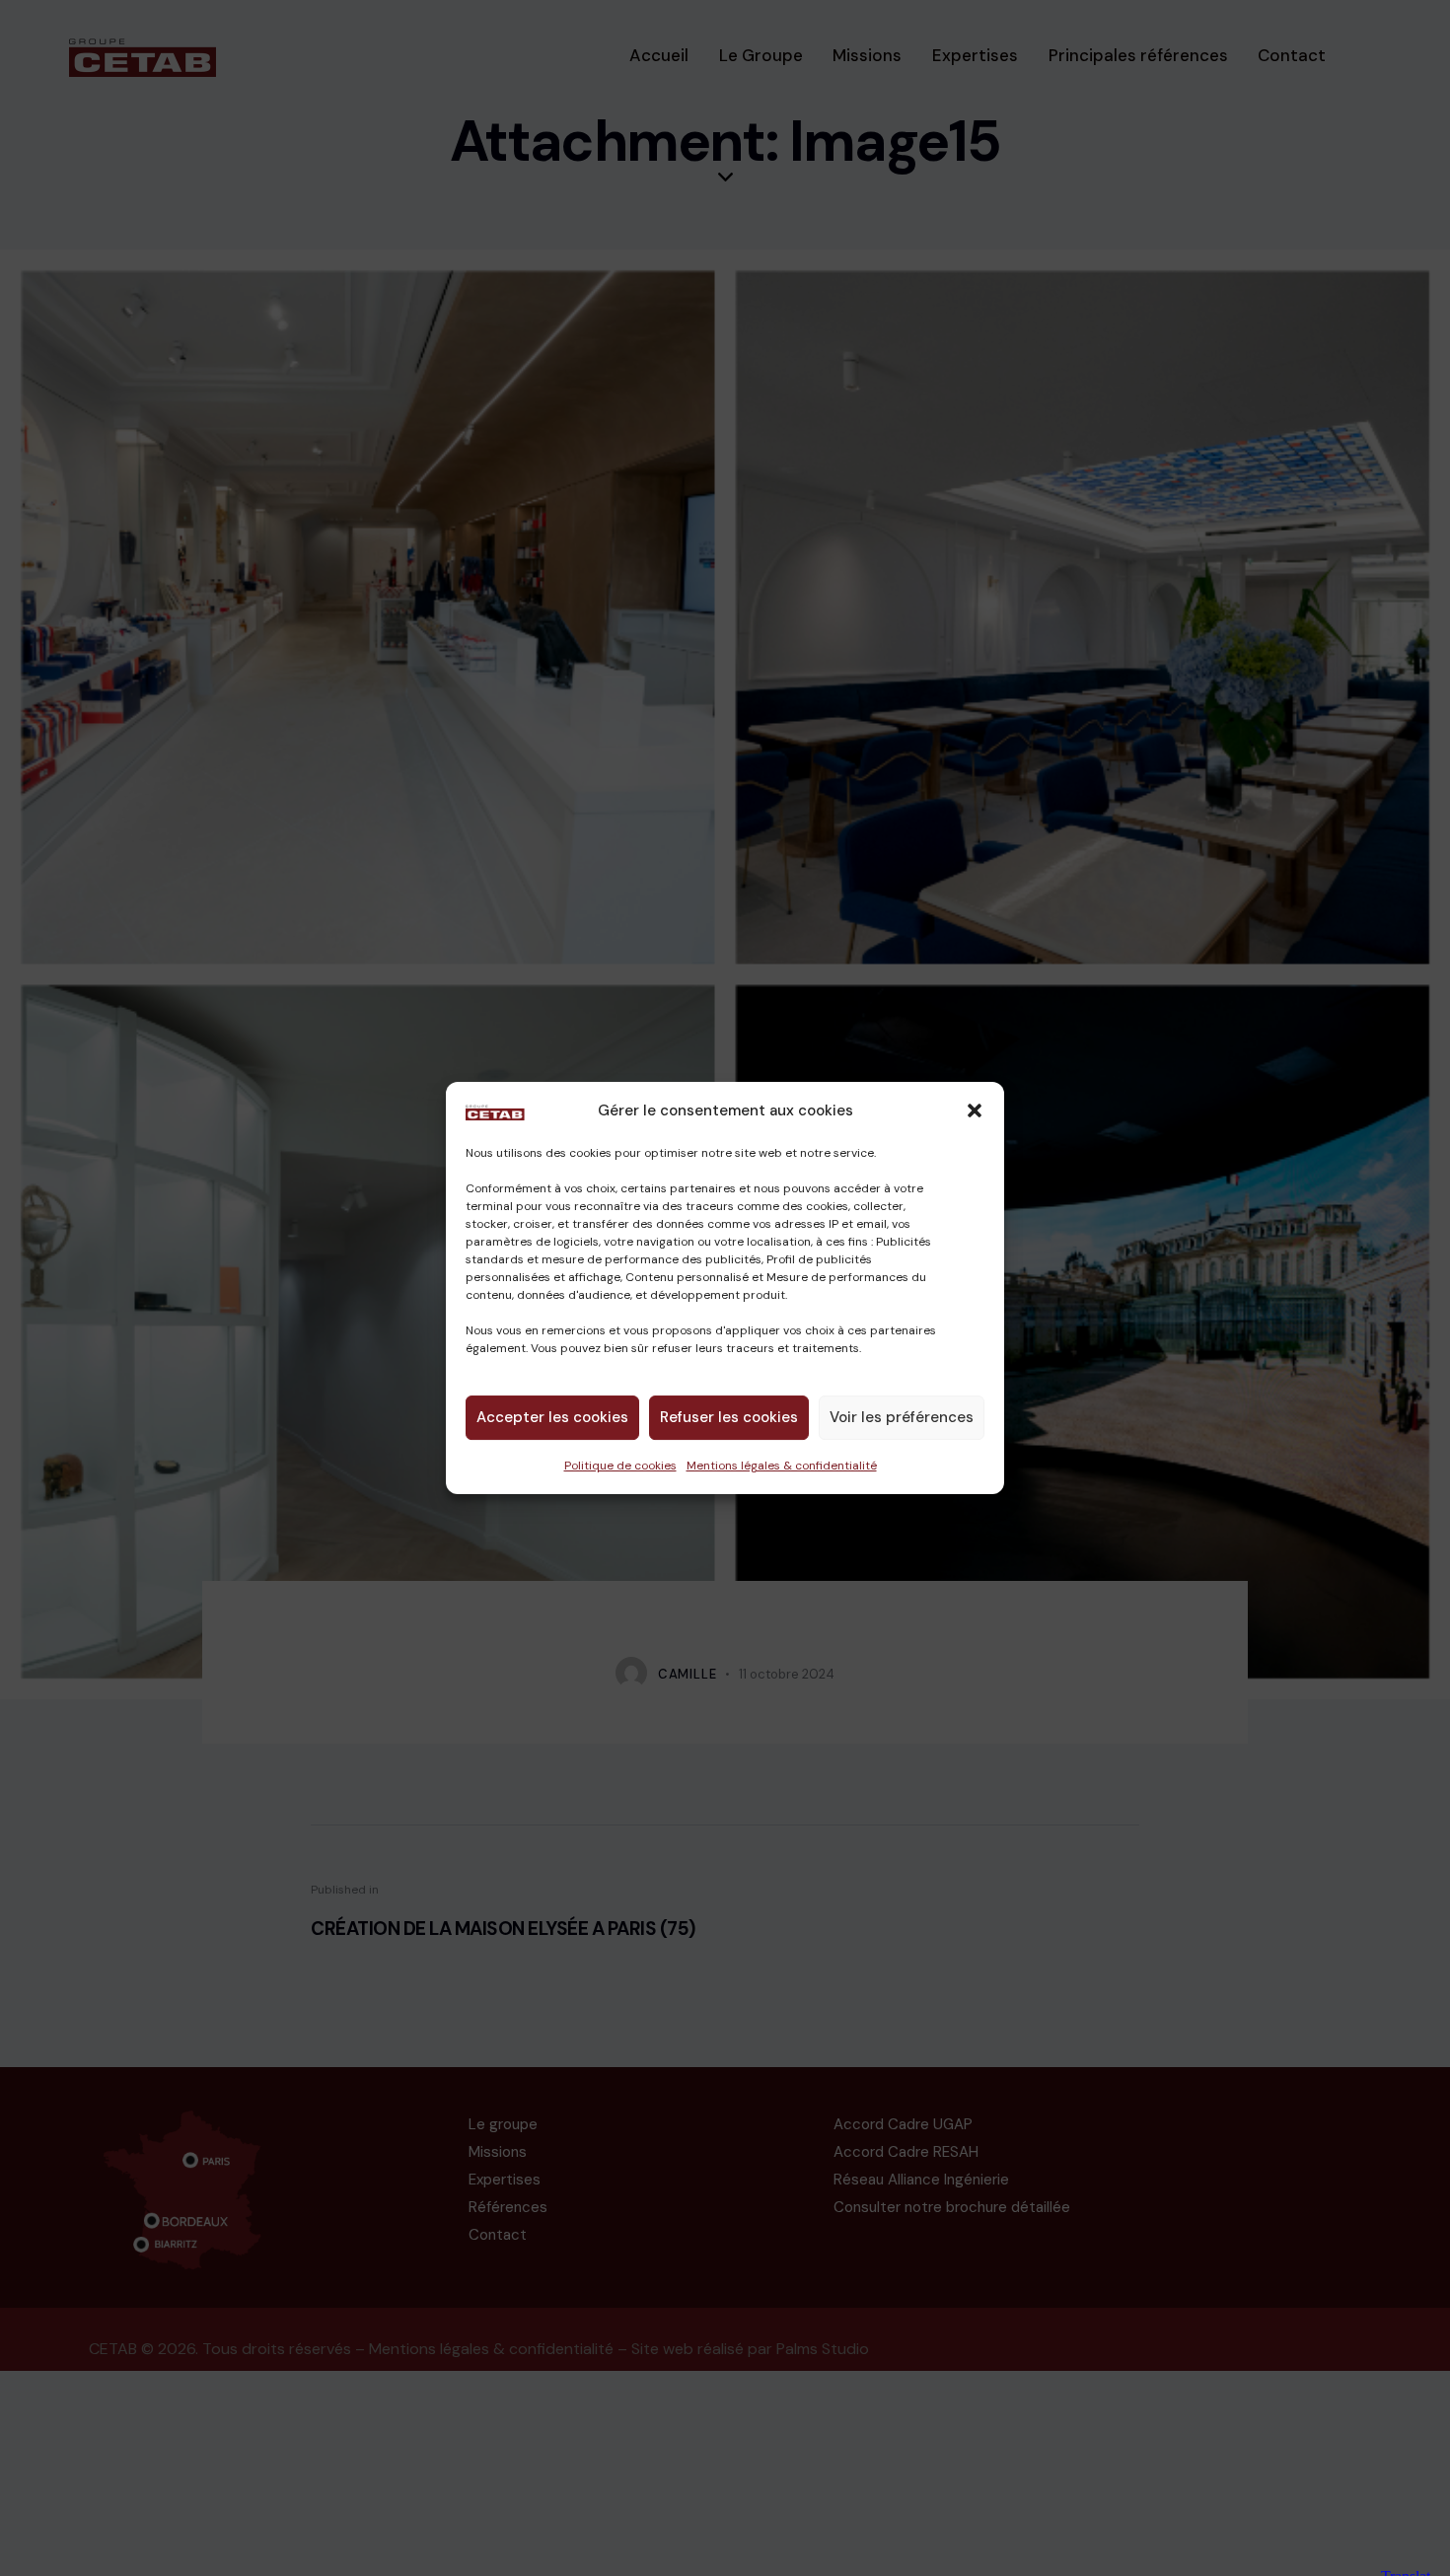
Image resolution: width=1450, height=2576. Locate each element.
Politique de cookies (620, 1466)
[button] (975, 1110)
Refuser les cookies (729, 1417)
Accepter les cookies (552, 1417)
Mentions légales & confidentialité (782, 1466)
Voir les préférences (902, 1417)
